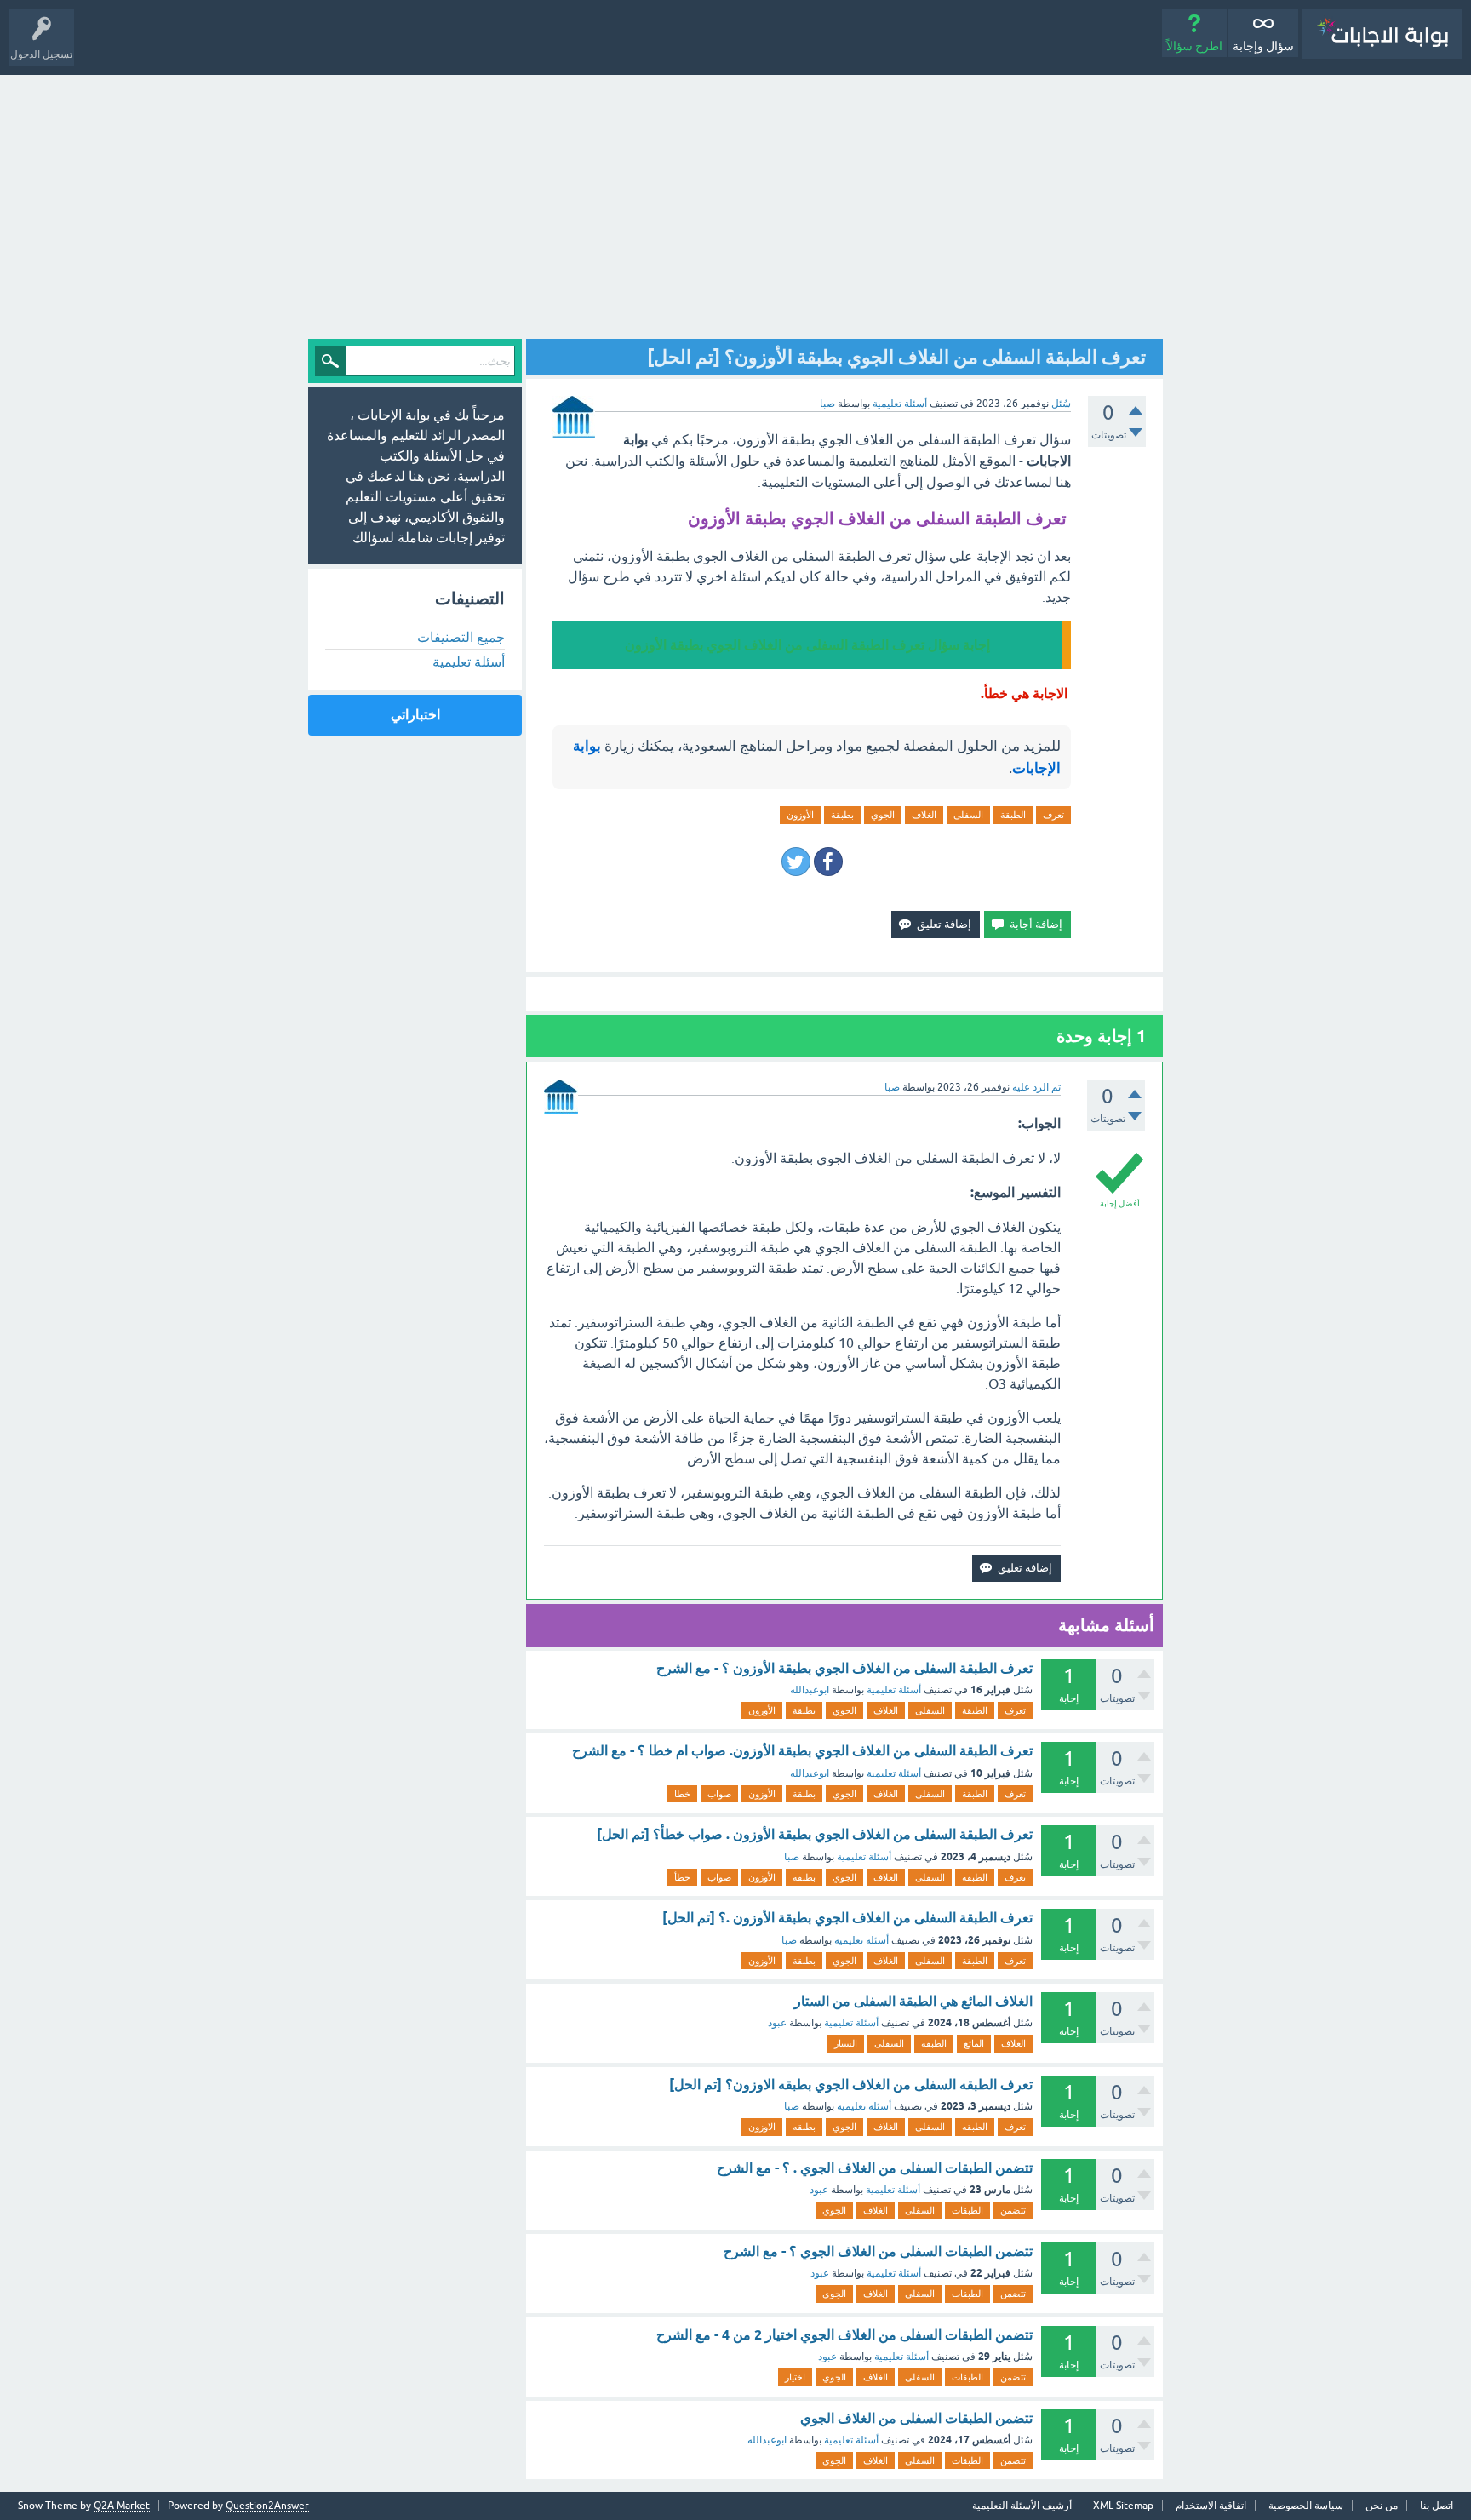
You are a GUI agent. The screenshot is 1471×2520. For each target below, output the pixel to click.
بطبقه (804, 2127)
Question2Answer (267, 2506)
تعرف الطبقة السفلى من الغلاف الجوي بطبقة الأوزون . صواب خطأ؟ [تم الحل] (815, 1834)
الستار (846, 2043)
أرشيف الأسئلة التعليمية (1022, 2506)
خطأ (682, 1877)
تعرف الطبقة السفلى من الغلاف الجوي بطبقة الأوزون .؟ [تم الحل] (847, 1918)
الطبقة (1013, 815)
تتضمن (1013, 2210)
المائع (974, 2043)
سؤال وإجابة (1263, 46)
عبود (777, 2023)
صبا (792, 1857)
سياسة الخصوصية (1306, 2506)
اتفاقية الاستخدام (1211, 2506)
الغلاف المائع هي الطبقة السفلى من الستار (913, 2001)
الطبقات (967, 2210)
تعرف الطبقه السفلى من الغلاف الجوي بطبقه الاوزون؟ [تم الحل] (851, 2085)
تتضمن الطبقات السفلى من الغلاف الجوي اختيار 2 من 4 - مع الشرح (844, 2335)
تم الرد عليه (1036, 1087)
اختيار (795, 2377)
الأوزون (800, 815)
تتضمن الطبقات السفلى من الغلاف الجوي (916, 2418)
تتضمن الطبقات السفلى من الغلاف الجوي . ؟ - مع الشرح (875, 2168)
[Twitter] (796, 862)
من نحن (1382, 2506)
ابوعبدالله (810, 1690)
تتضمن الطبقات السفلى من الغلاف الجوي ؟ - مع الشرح (878, 2251)
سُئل (1061, 404)
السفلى (968, 815)
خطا (682, 1794)
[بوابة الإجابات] (1382, 34)
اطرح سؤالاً (1194, 46)
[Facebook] (828, 862)
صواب (719, 1794)
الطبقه (975, 2127)
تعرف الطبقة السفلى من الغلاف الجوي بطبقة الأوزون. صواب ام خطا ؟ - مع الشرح (802, 1751)
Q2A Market (122, 2506)
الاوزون (762, 2127)
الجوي (883, 815)
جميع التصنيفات (461, 637)
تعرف (1053, 815)
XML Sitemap (1123, 2506)
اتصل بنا (1437, 2506)
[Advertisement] (735, 203)
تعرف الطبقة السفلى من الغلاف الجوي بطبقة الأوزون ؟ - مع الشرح (844, 1668)
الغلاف (924, 815)
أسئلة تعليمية (900, 404)
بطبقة (842, 815)
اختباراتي (415, 715)
